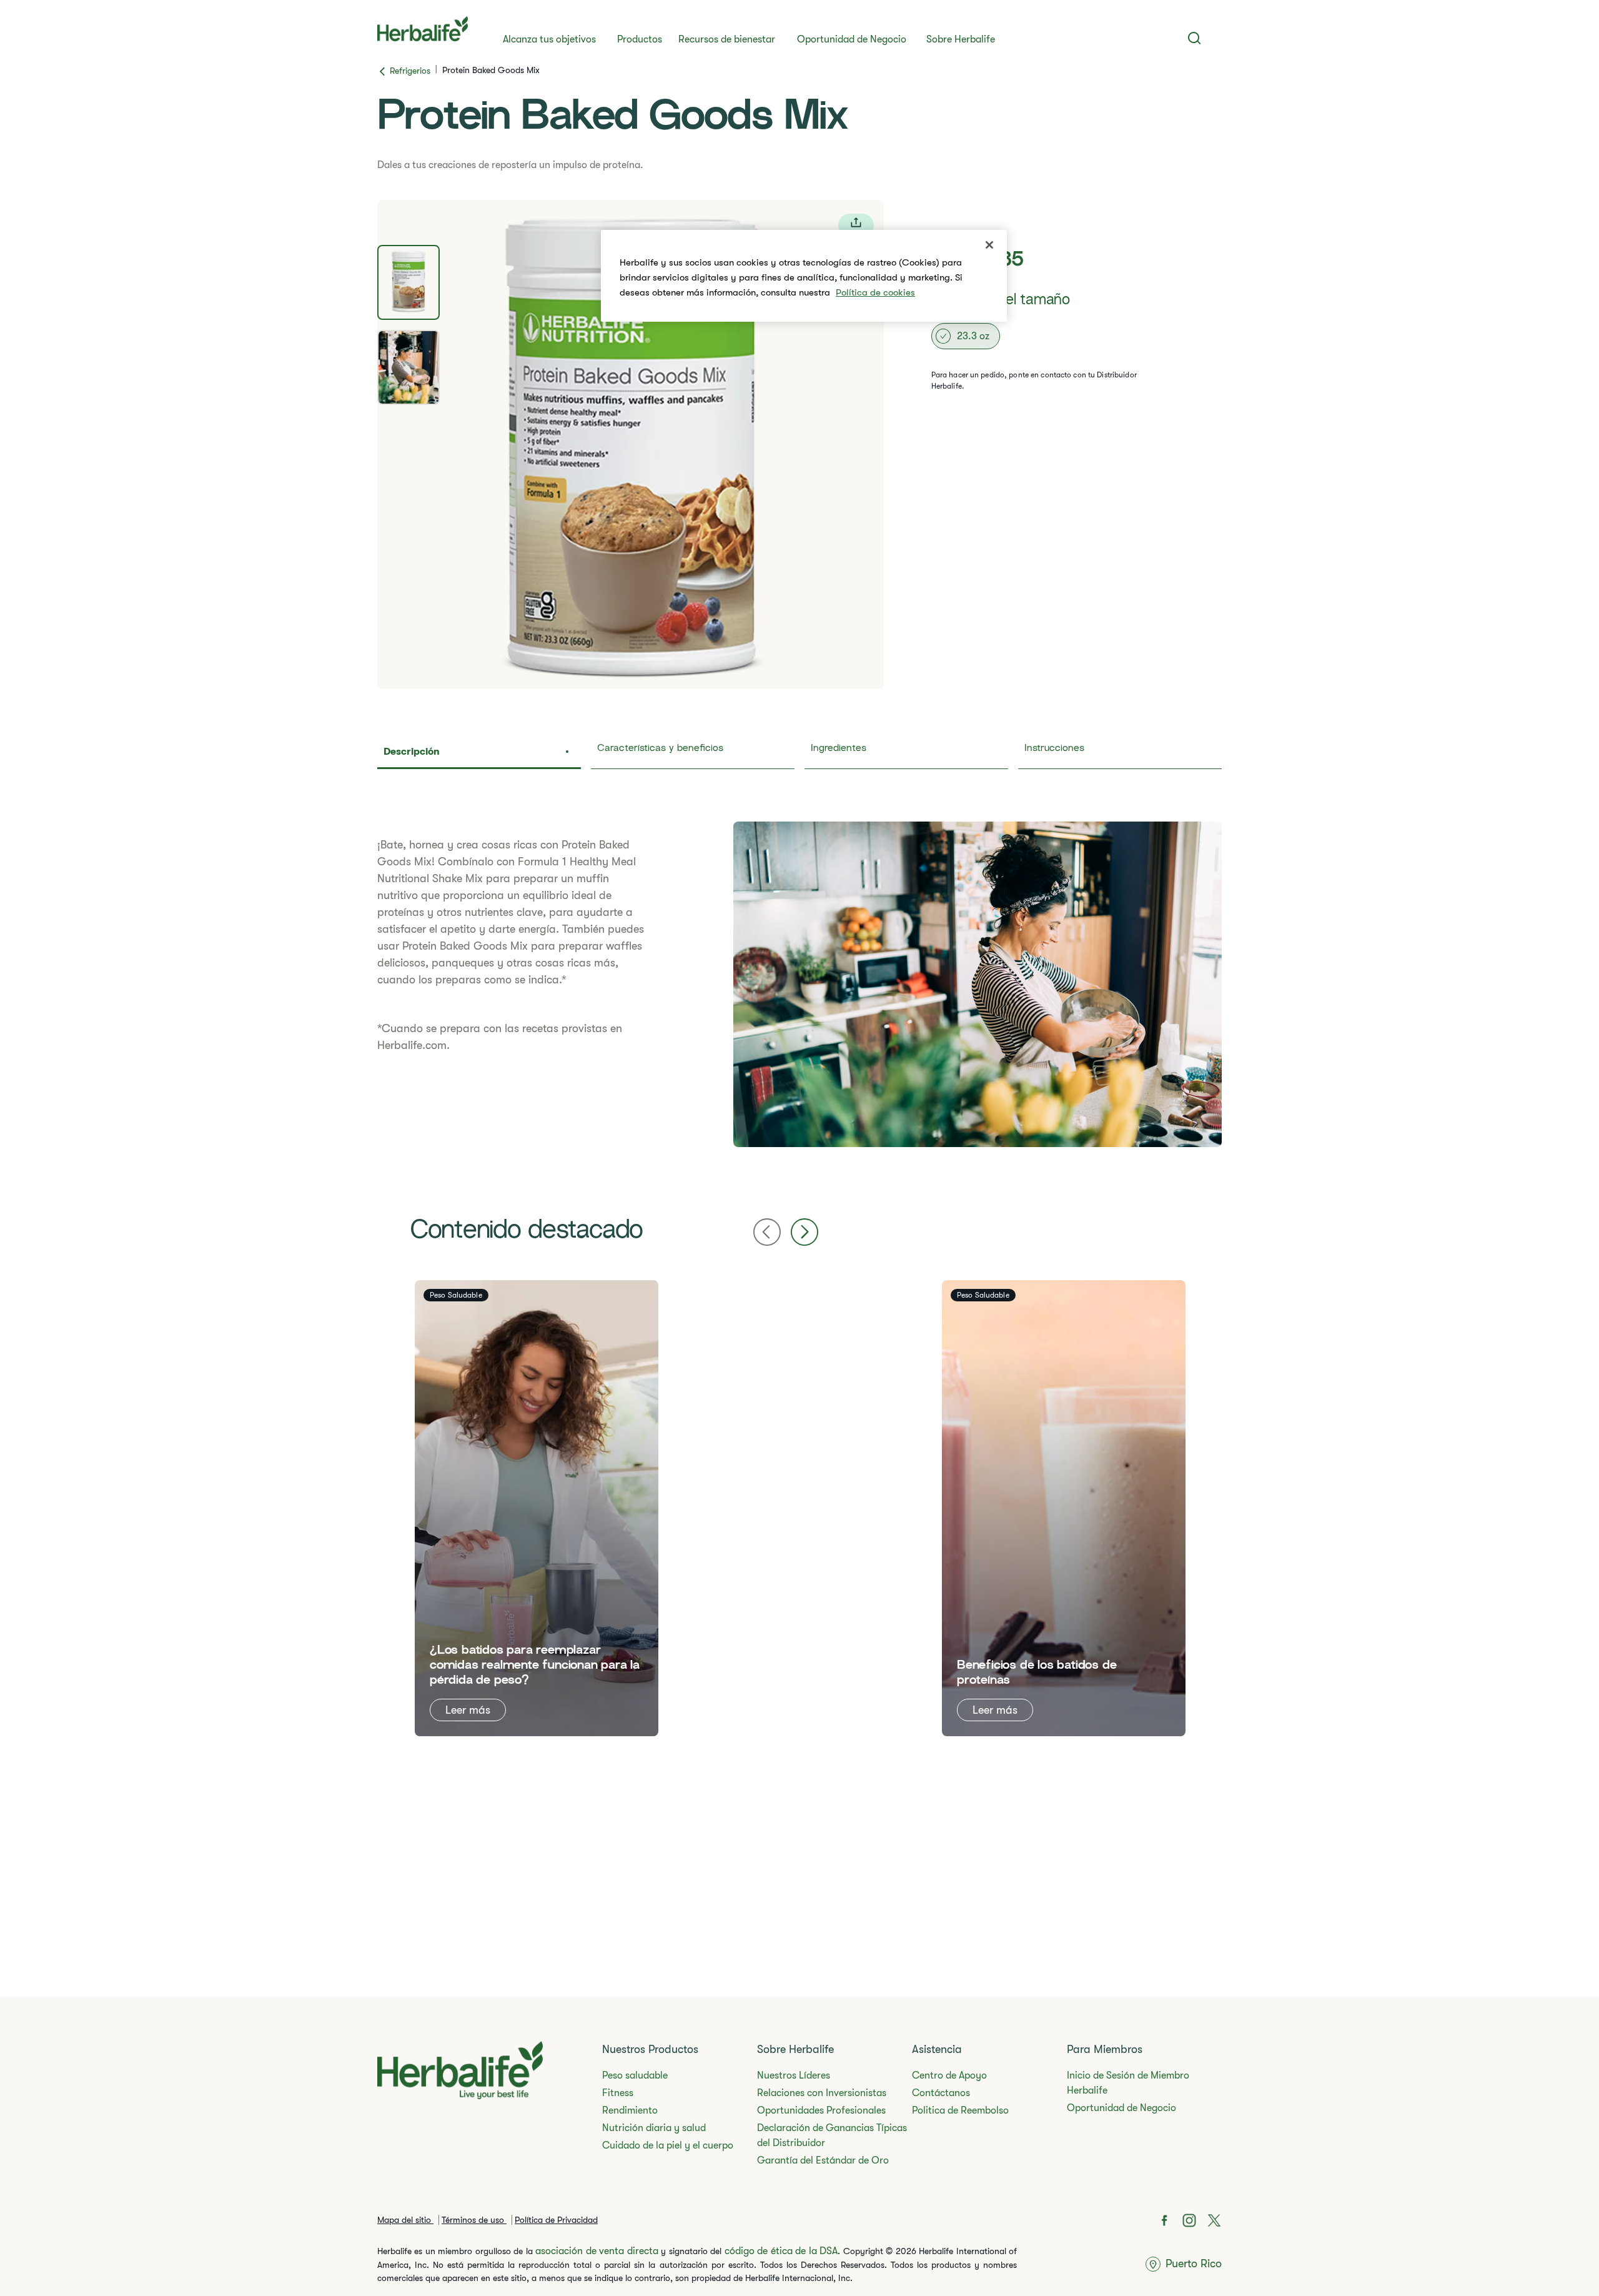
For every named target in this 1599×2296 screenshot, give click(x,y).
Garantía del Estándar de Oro (823, 2160)
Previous (767, 1232)
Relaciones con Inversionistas (822, 2093)
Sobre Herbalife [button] (961, 39)
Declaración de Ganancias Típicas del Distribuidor (832, 2135)
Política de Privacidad (556, 2220)
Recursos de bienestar (727, 39)
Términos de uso (474, 2220)
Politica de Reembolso (960, 2110)
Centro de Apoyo (949, 2075)
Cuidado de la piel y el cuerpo (668, 2145)
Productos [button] (640, 39)
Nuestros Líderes (794, 2075)
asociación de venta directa (597, 2251)
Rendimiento (630, 2110)
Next (804, 1232)
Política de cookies (875, 292)
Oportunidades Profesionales (821, 2110)
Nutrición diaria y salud (654, 2128)
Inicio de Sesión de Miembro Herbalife (1128, 2083)
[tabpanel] (631, 445)
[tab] (408, 282)
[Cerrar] (989, 245)
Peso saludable (635, 2075)
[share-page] (856, 225)
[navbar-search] (1195, 38)
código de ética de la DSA (781, 2251)
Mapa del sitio (405, 2220)
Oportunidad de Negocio (852, 39)
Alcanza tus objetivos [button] (549, 39)
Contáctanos (941, 2093)
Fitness (618, 2093)
